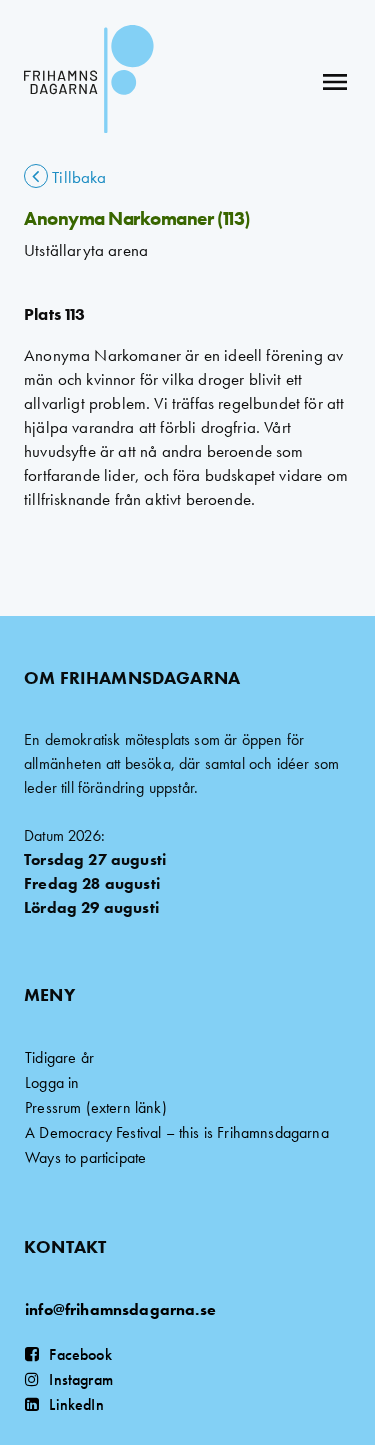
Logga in (52, 1082)
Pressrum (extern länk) (96, 1107)
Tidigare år (59, 1057)
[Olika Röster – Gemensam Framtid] (89, 82)
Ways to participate (85, 1157)
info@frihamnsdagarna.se (120, 1309)
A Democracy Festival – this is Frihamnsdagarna (177, 1132)
